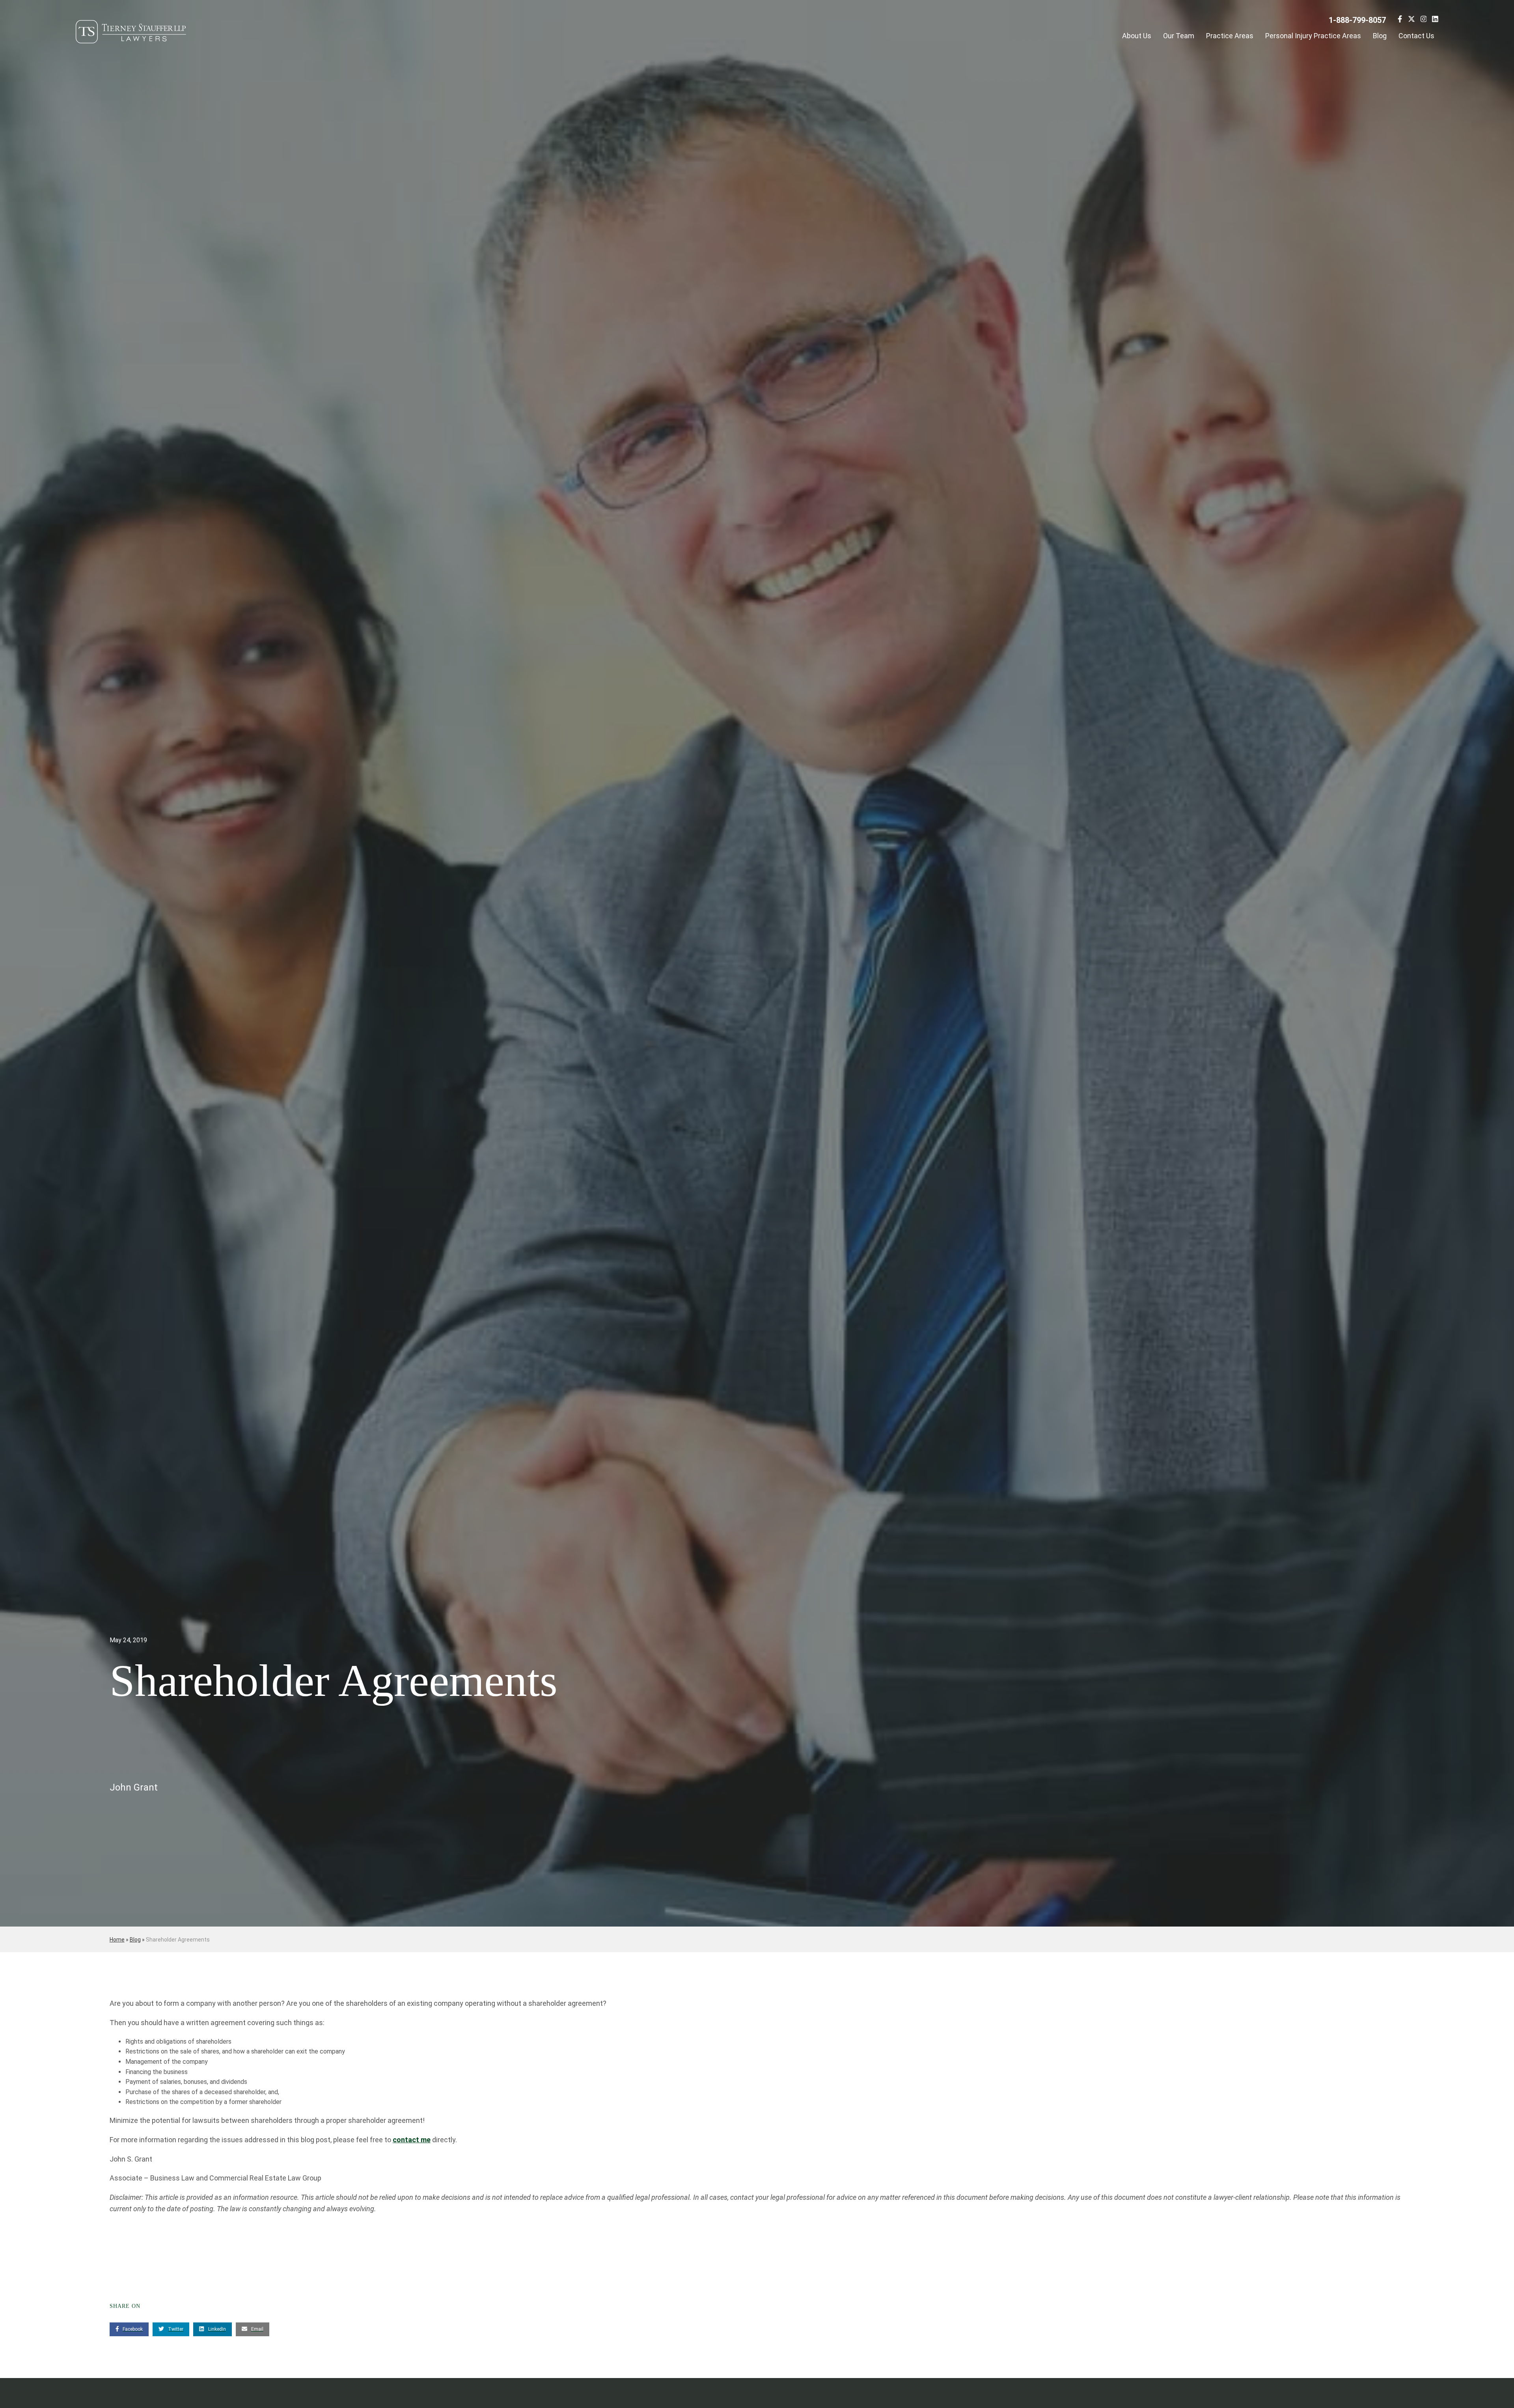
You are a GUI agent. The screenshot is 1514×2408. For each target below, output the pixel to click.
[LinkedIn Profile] (1435, 20)
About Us (1137, 36)
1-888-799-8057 (1357, 20)
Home (117, 1940)
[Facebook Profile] (1400, 20)
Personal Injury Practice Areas (1313, 36)
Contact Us (1416, 36)
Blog (1380, 36)
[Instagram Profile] (1424, 20)
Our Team (1179, 36)
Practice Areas (1230, 36)
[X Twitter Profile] (1411, 20)
